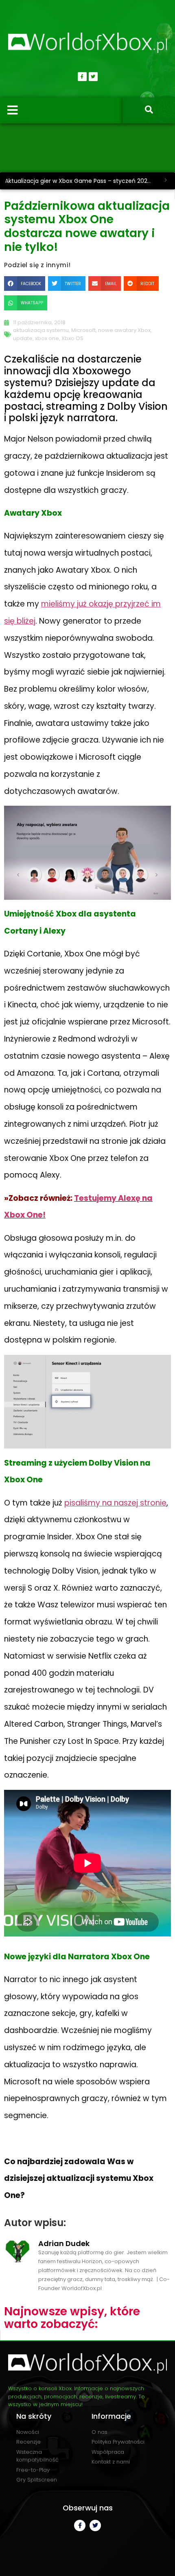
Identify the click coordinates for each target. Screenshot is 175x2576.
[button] (25, 284)
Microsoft (83, 330)
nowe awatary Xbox (124, 330)
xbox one (47, 338)
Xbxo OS (72, 338)
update (23, 338)
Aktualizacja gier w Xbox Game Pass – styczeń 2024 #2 (81, 181)
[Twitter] (93, 77)
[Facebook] (82, 77)
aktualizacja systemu (41, 330)
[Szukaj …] (149, 110)
